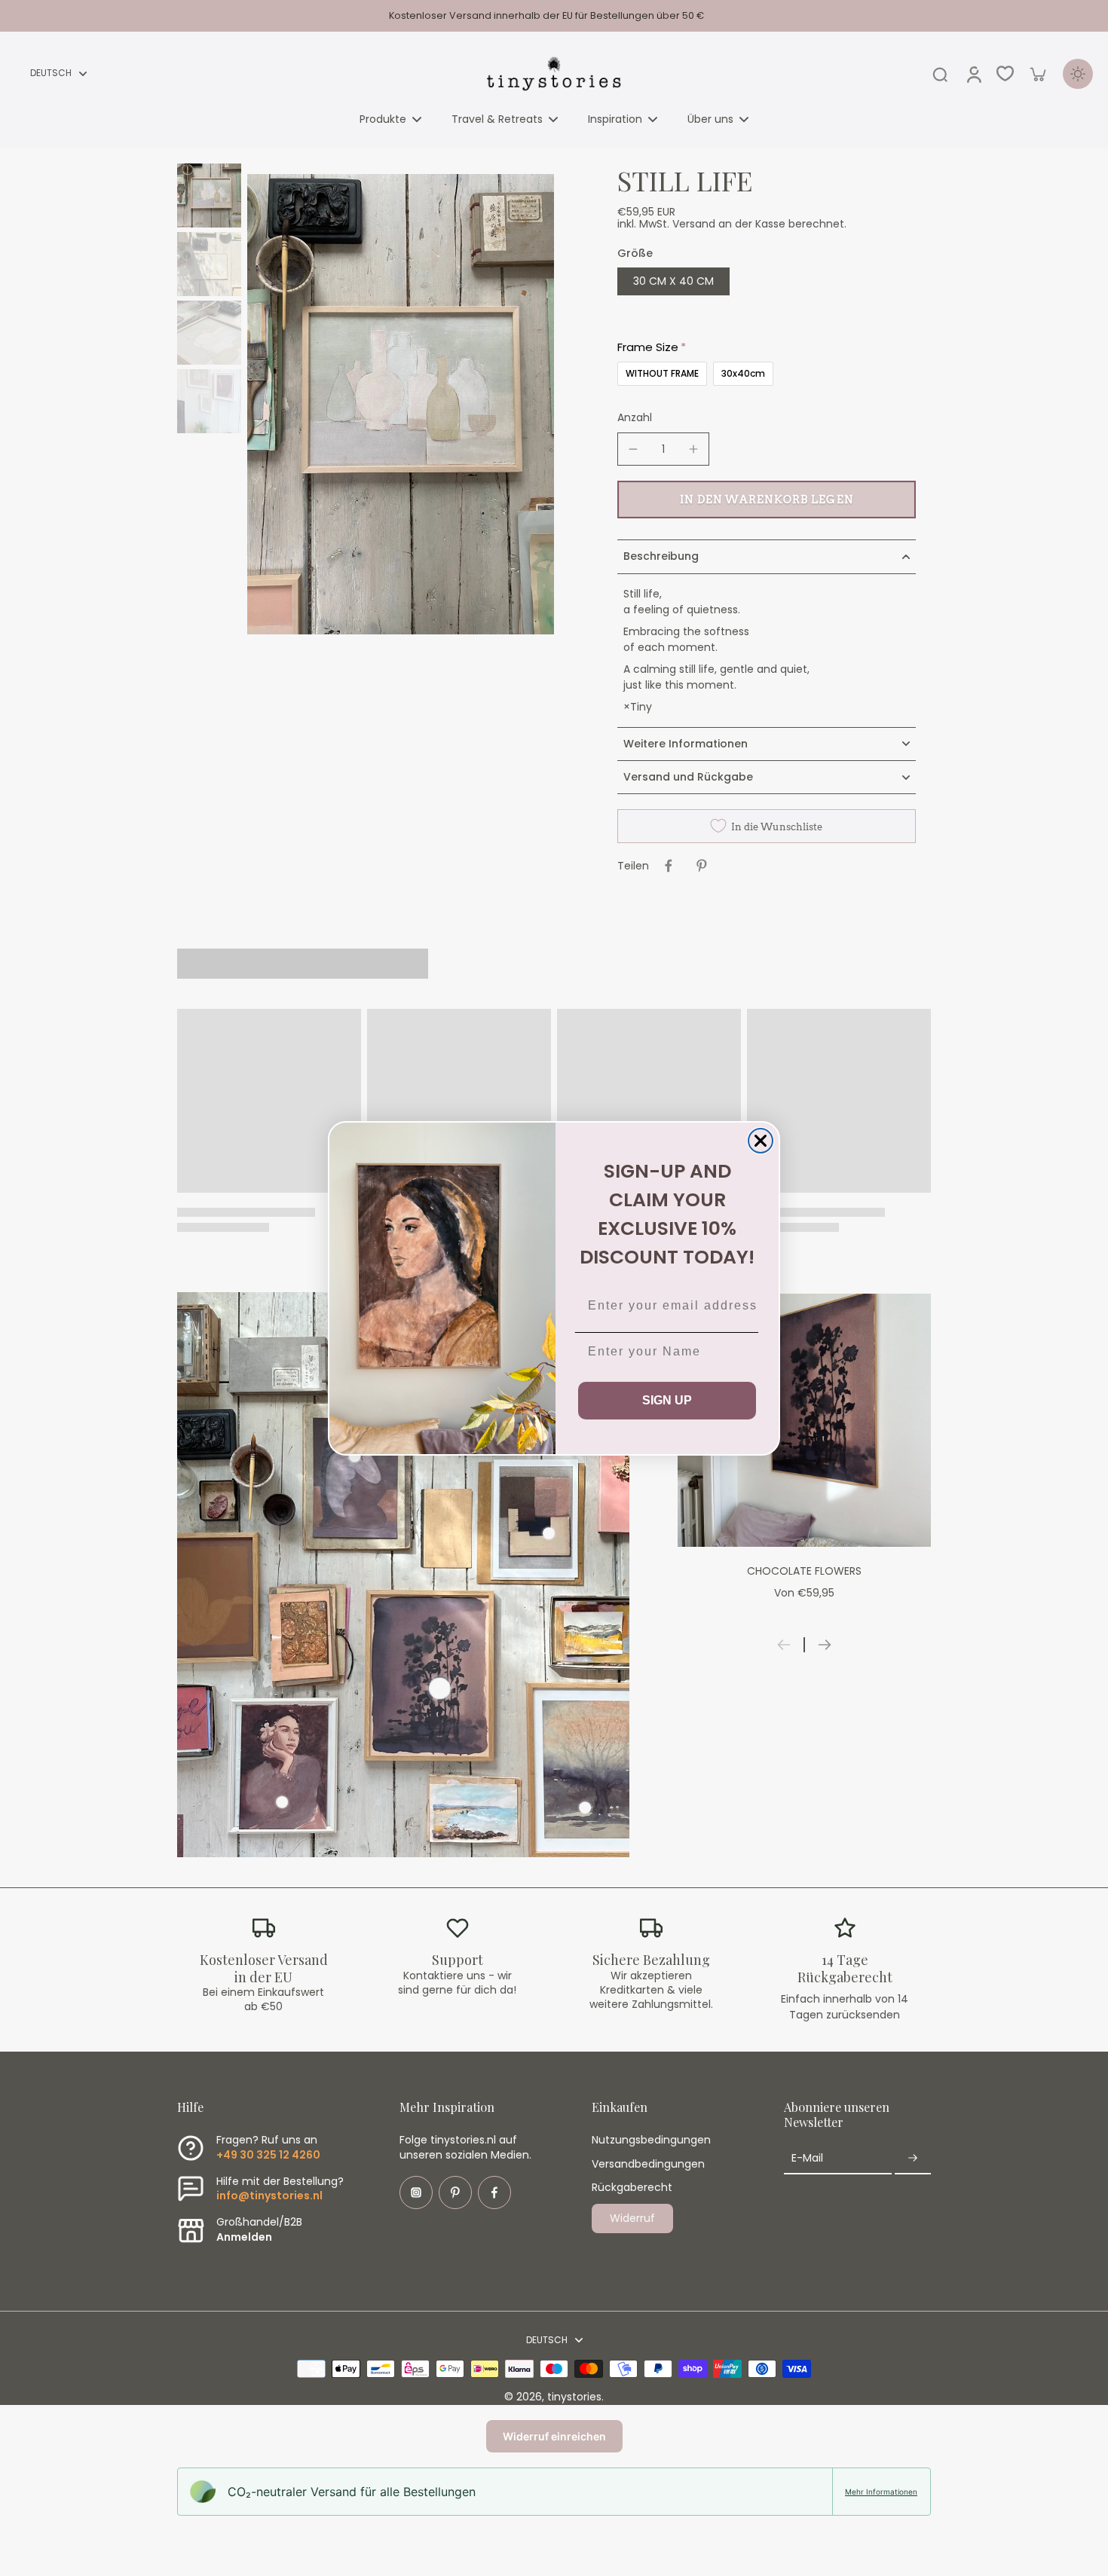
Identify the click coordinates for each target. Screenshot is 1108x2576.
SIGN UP (667, 1400)
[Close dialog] (761, 1141)
